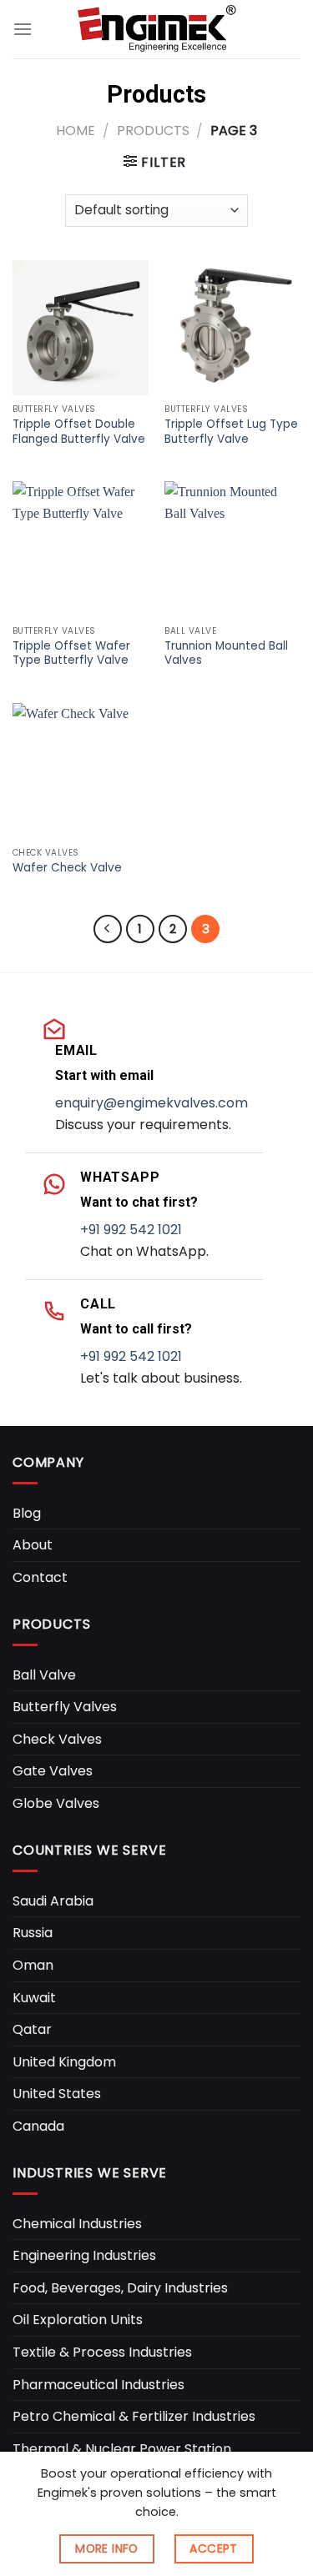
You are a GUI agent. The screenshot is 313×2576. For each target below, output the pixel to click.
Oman (33, 1965)
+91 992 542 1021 (131, 1230)
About (33, 1545)
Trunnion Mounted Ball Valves (226, 653)
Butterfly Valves (65, 1707)
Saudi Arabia (53, 1901)
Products (153, 131)
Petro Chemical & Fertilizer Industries (134, 2416)
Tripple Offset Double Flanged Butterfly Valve (79, 432)
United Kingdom (64, 2062)
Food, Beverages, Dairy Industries (120, 2288)
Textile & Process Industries (102, 2352)
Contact (40, 1577)
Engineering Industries (84, 2255)
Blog (27, 1513)
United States (57, 2094)
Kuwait (34, 1998)
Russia (33, 1933)
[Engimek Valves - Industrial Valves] (157, 29)
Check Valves (57, 1739)
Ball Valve (44, 1675)
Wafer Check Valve (67, 868)
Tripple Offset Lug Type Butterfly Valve (231, 432)
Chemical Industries (77, 2224)
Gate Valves (53, 1771)
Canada (38, 2126)
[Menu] (23, 29)
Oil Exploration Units (78, 2320)
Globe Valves (56, 1803)
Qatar (32, 2029)
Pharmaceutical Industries (98, 2385)
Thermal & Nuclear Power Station (122, 2449)
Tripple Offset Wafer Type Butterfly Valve (71, 653)
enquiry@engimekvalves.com (151, 1103)
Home (76, 131)
